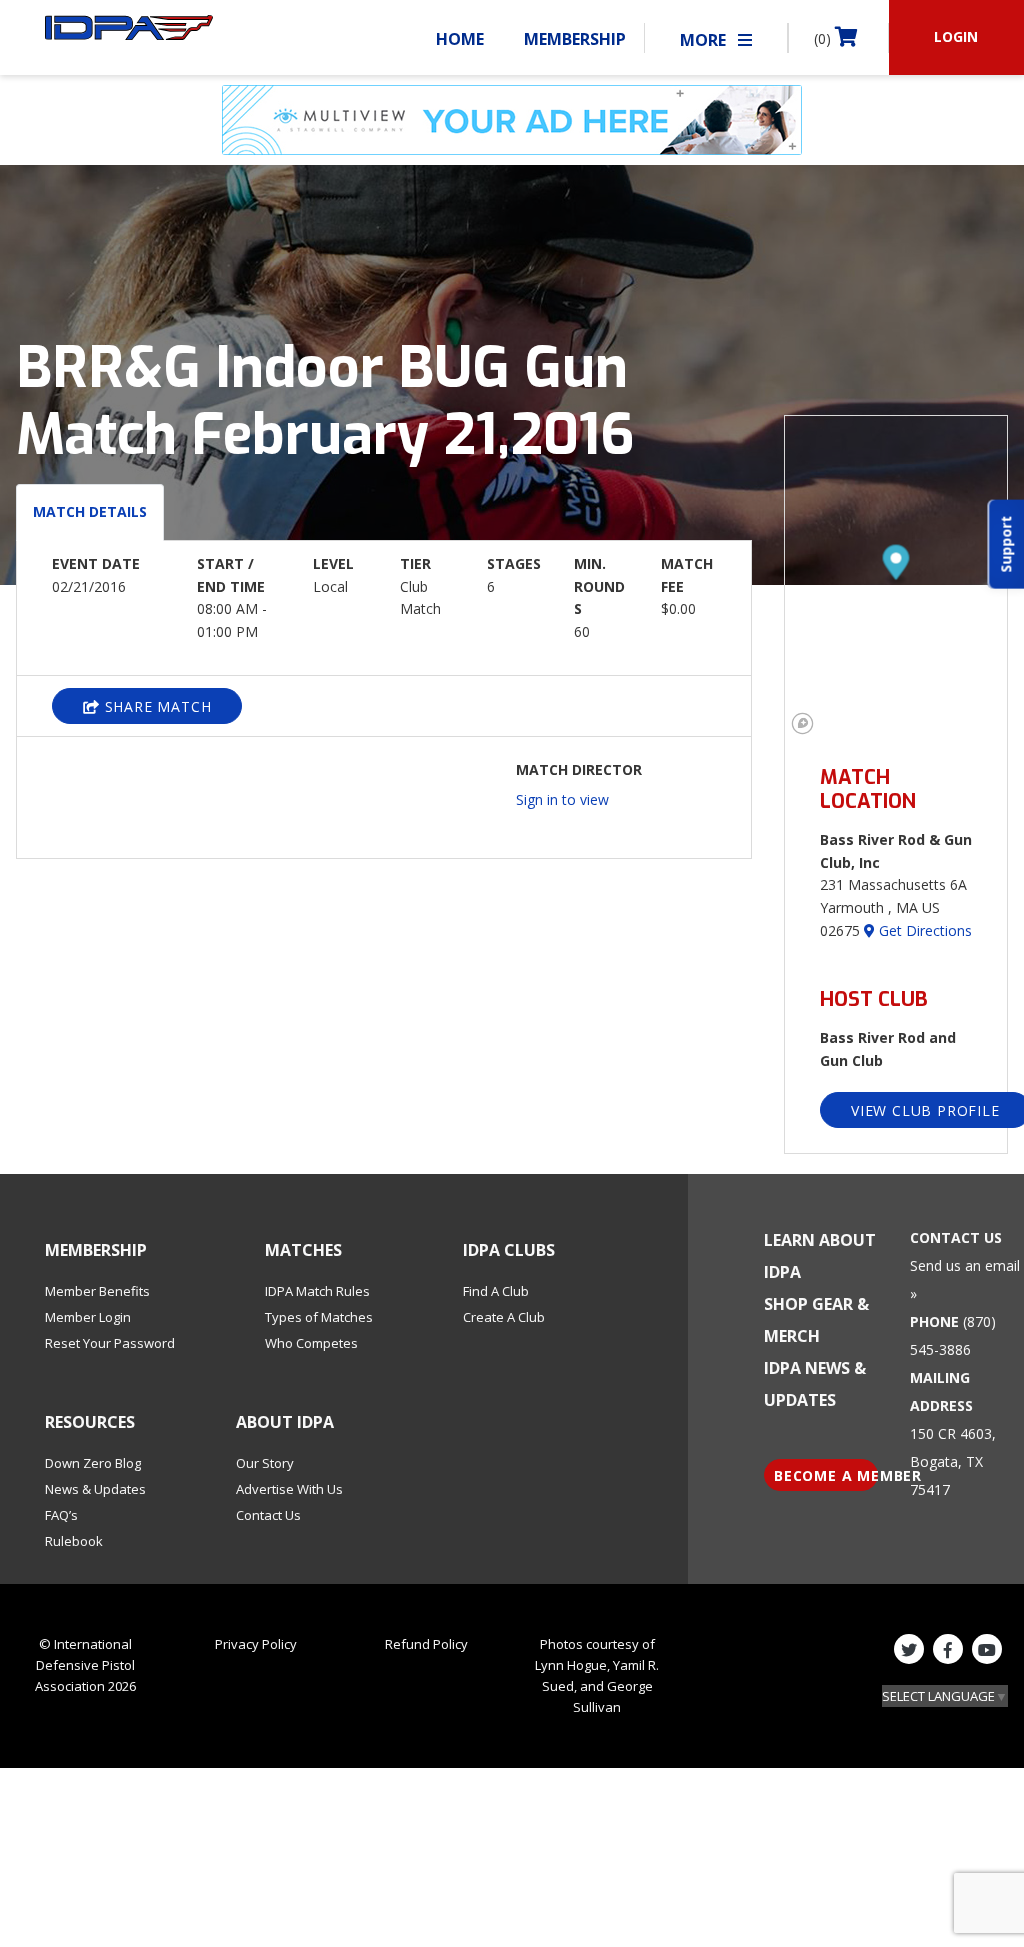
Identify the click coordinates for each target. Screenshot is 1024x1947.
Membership (575, 39)
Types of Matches (319, 1317)
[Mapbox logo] (802, 723)
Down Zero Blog (93, 1463)
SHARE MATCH (156, 706)
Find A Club (496, 1291)
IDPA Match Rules (317, 1291)
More (705, 40)
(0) (824, 38)
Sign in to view (562, 799)
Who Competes (311, 1343)
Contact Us (268, 1515)
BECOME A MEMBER (826, 1475)
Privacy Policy (256, 1644)
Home (460, 39)
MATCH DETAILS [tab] (90, 511)
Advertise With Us (289, 1489)
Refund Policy (426, 1644)
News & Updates (95, 1489)
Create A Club (504, 1317)
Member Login (88, 1317)
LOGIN (956, 36)
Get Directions (923, 930)
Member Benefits (97, 1291)
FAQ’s (61, 1515)
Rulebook (74, 1541)
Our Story (265, 1463)
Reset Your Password (110, 1343)
